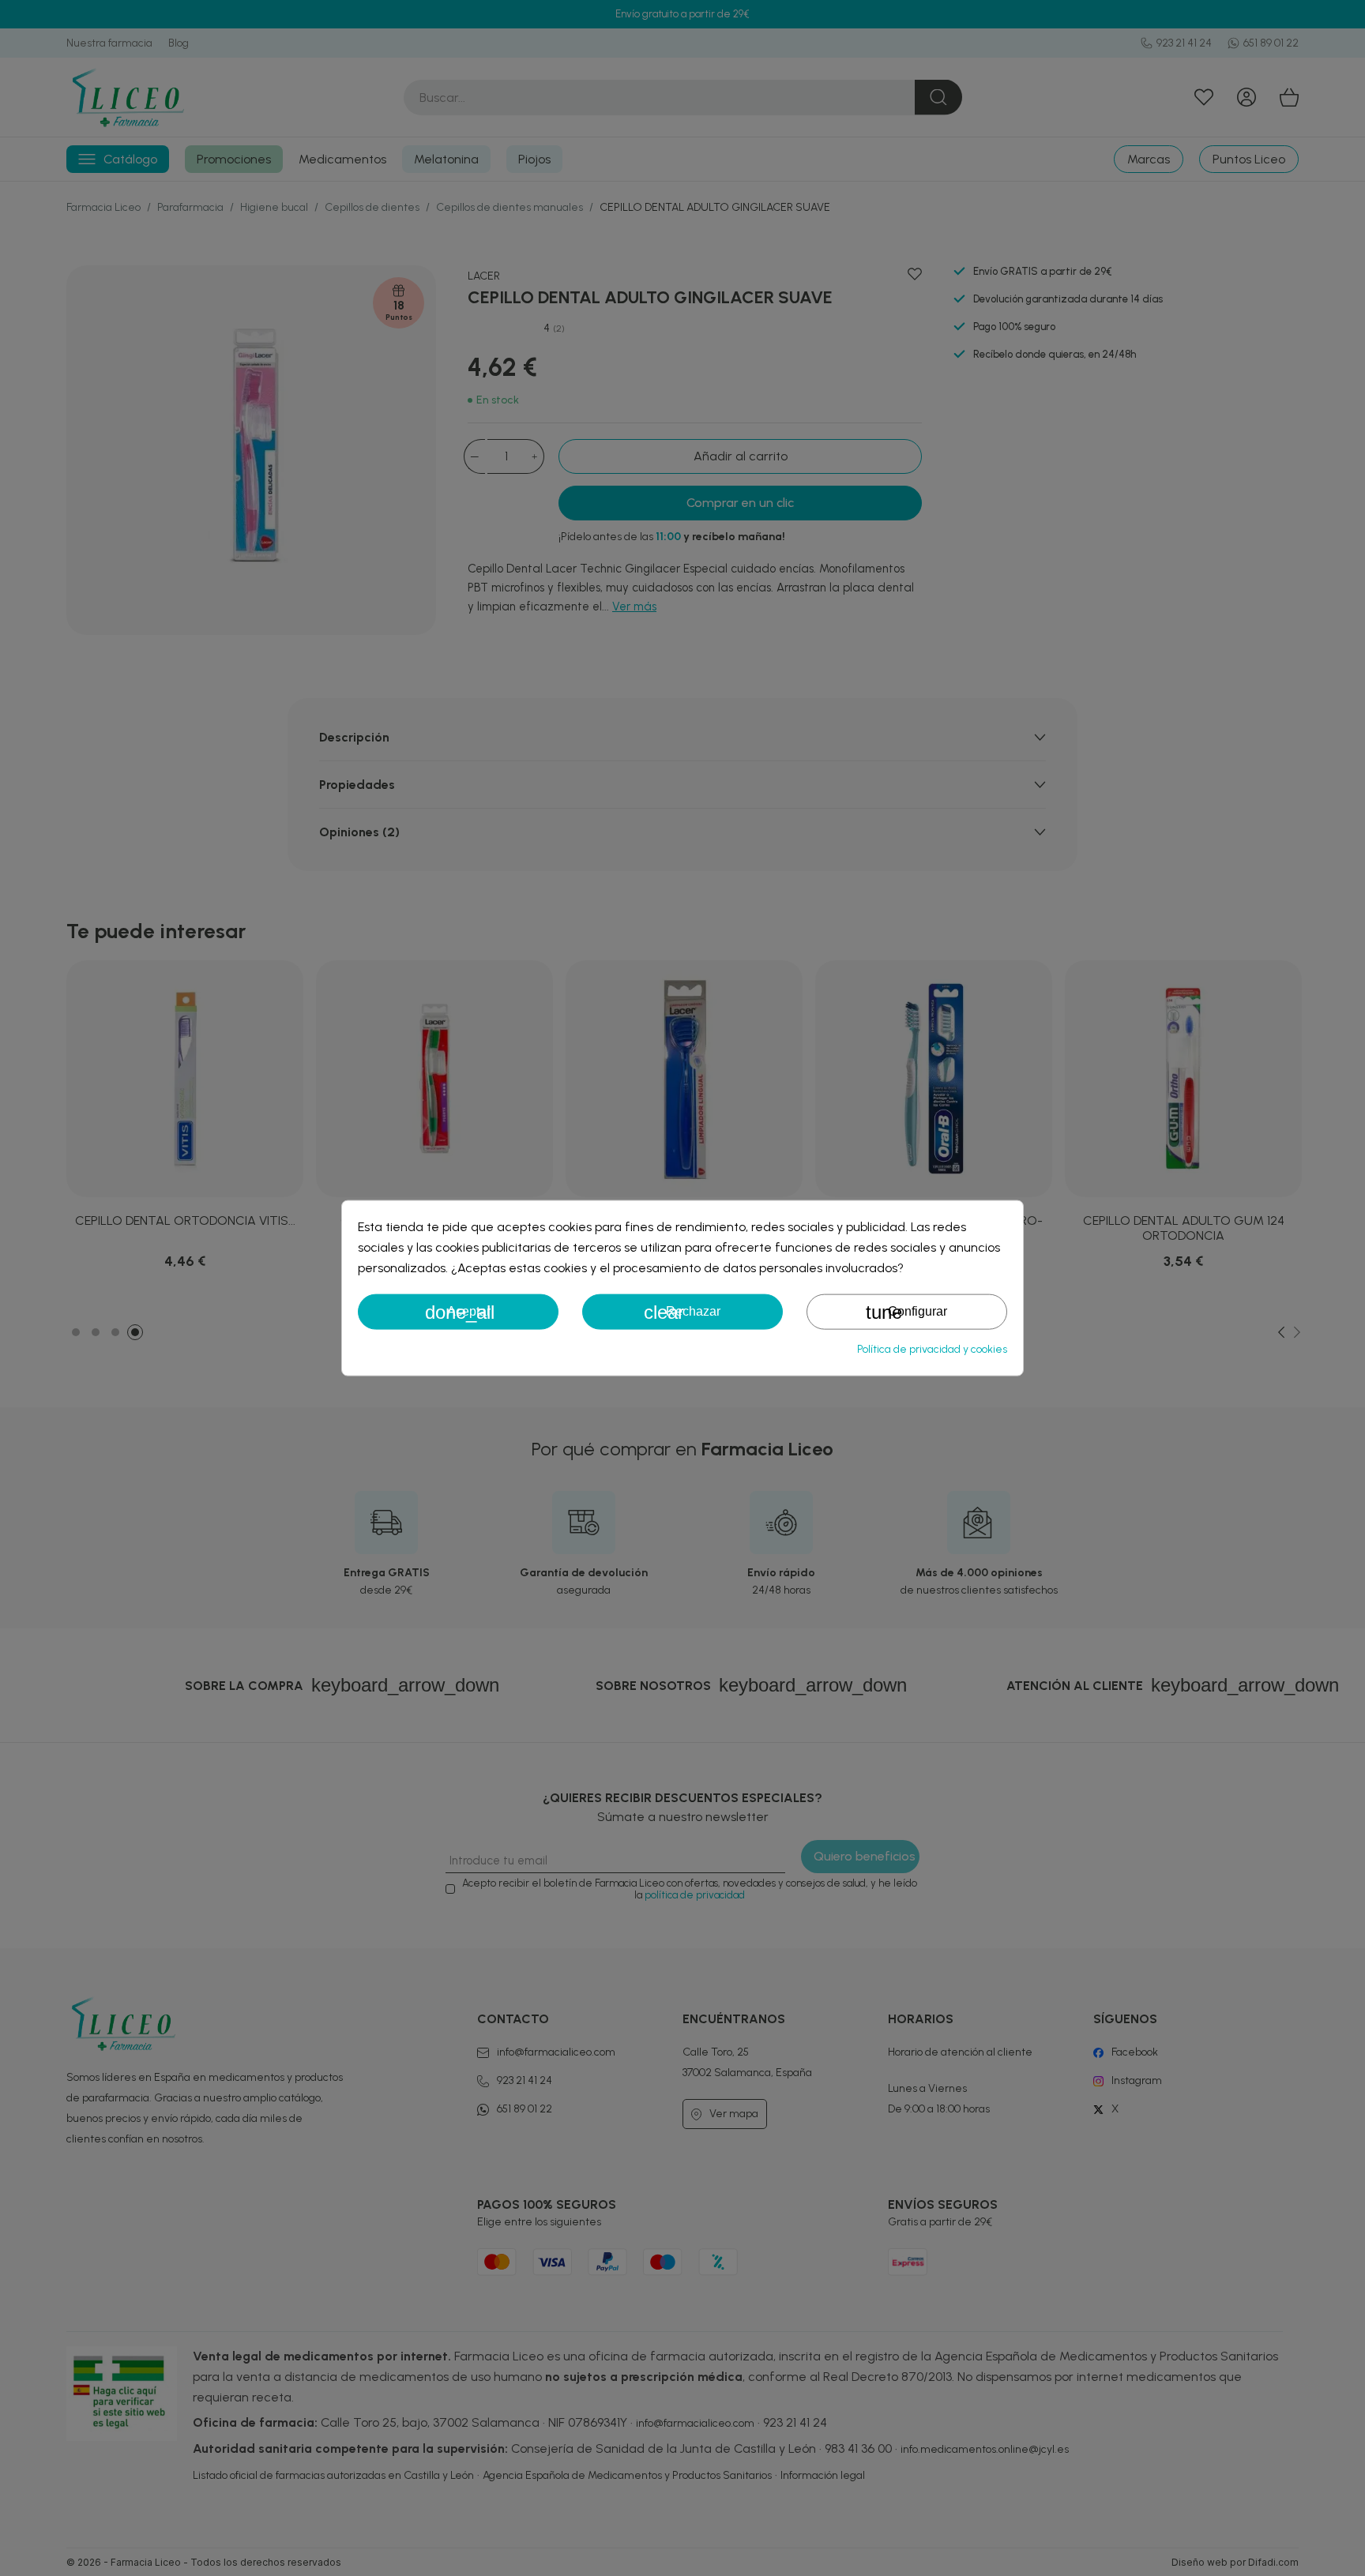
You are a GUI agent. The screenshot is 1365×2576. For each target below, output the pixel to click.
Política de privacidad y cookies (932, 1348)
